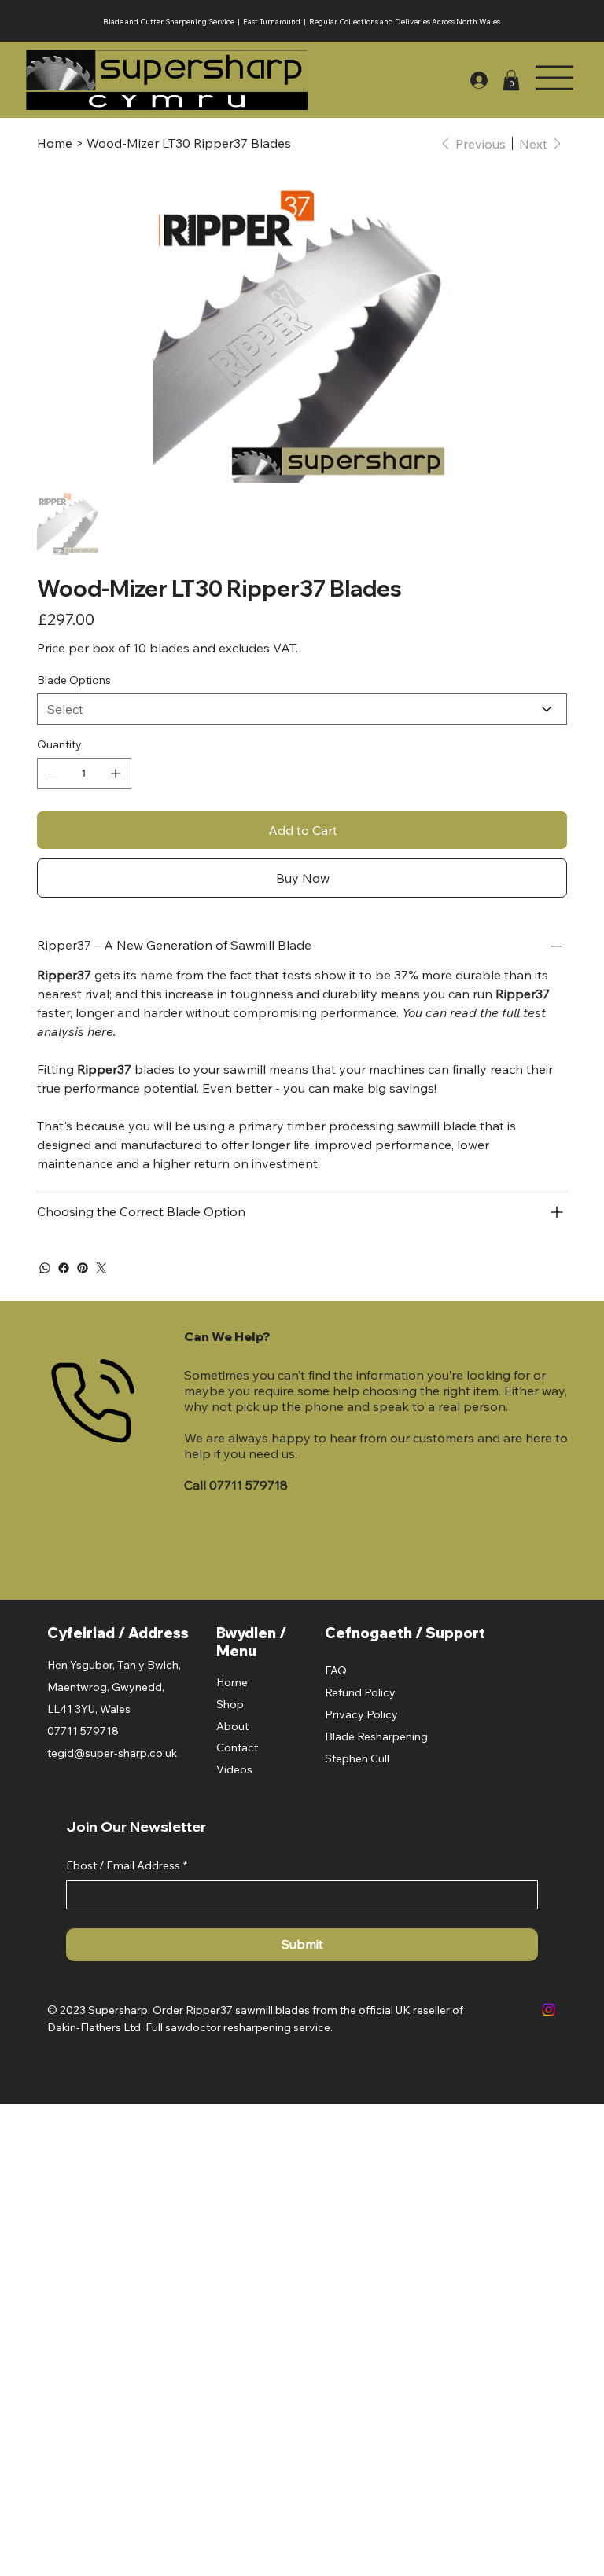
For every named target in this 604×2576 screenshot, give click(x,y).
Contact (237, 1747)
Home (232, 1682)
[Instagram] (549, 2010)
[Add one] (116, 774)
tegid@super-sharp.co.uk (112, 1753)
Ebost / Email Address (127, 1865)
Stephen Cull (357, 1758)
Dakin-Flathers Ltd (94, 2027)
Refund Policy (360, 1692)
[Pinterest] (83, 1268)
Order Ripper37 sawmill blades (231, 2010)
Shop (230, 1704)
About (232, 1726)
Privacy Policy (361, 1714)
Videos (234, 1769)
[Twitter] (101, 1268)
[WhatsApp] (45, 1268)
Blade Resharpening (376, 1736)
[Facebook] (64, 1268)
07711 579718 (249, 1485)
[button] (511, 80)
